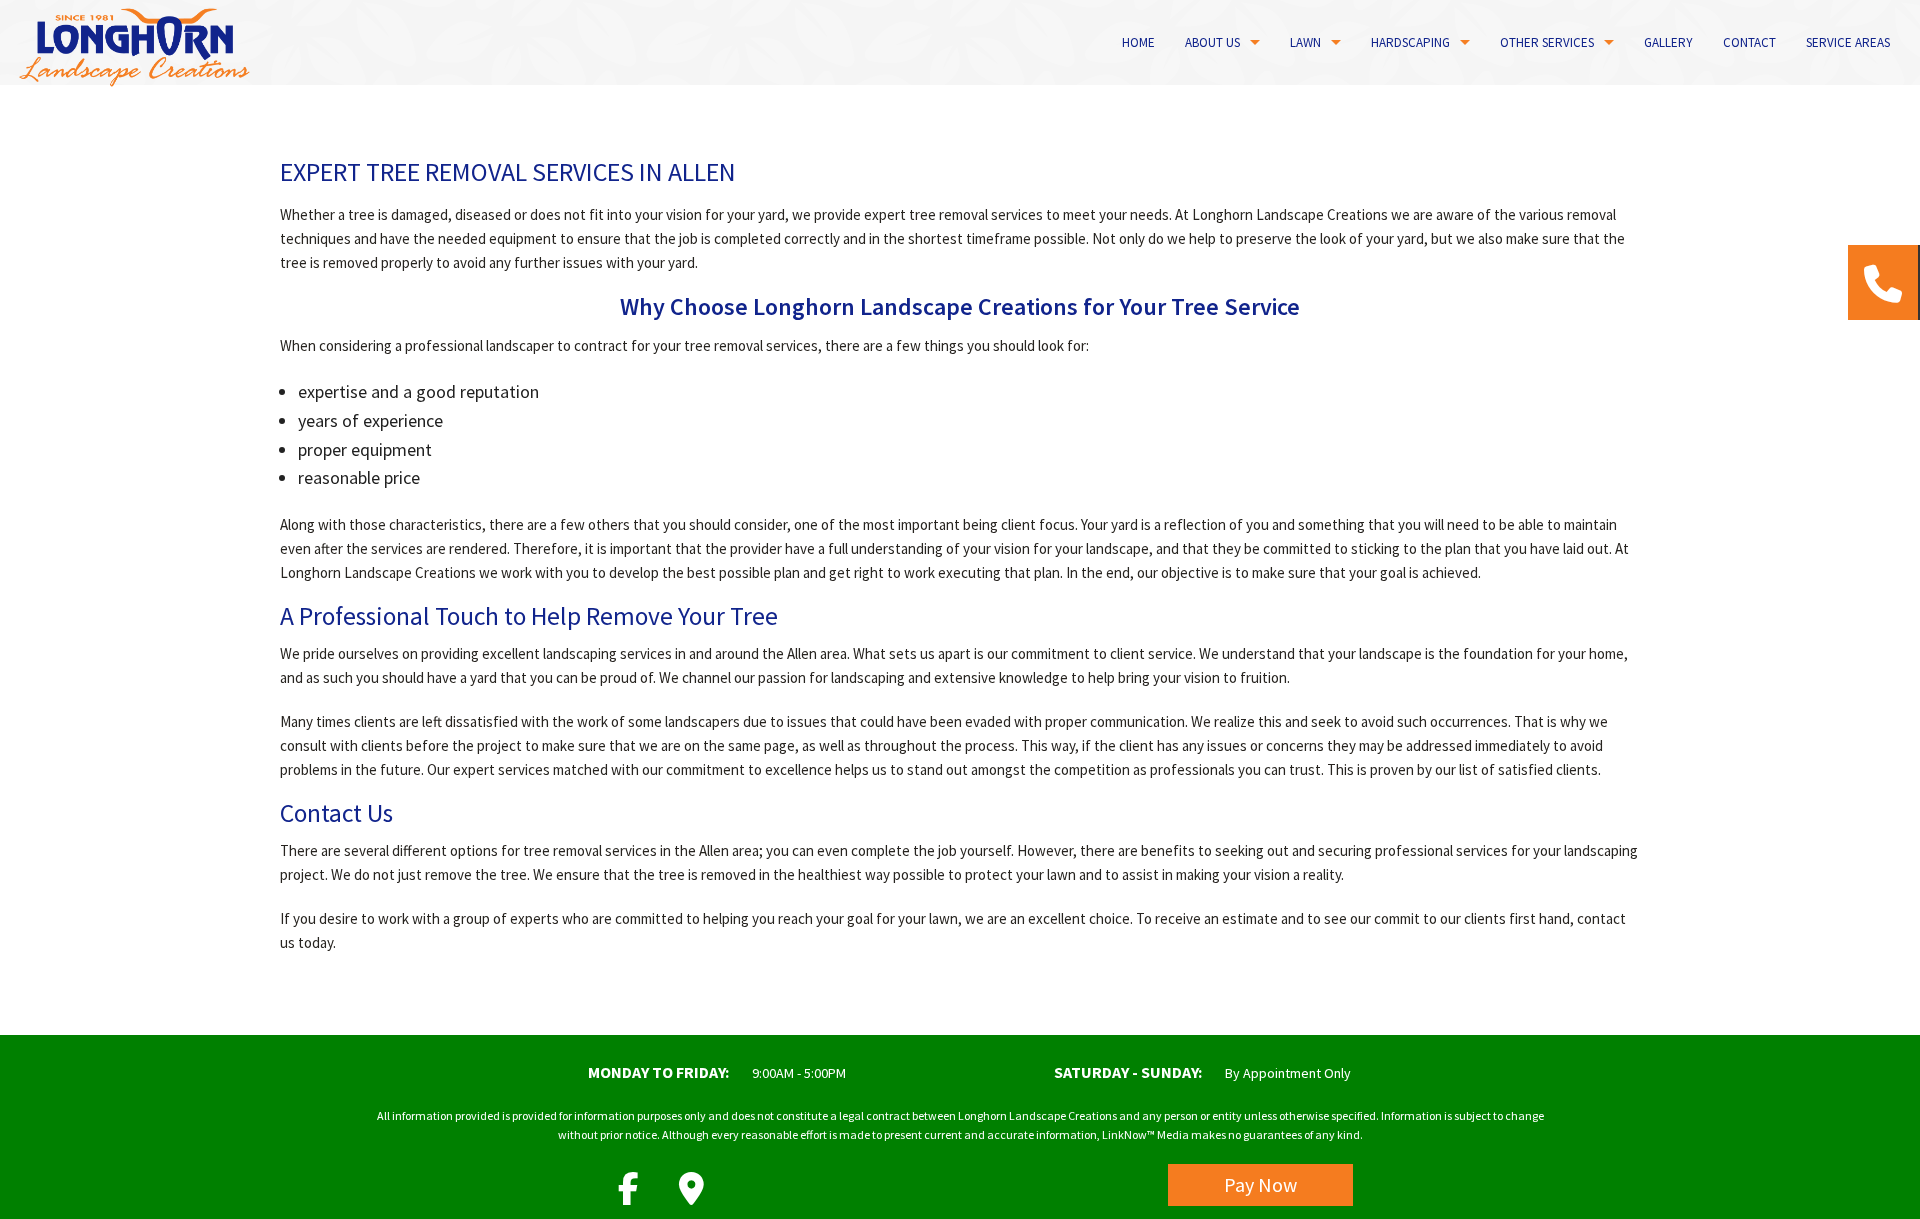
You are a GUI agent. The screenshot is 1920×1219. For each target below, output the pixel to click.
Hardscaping (1410, 42)
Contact (1749, 42)
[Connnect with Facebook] (629, 1195)
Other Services (1547, 42)
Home (1138, 42)
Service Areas (1848, 42)
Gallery (1668, 42)
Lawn (1305, 42)
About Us (1212, 42)
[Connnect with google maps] (692, 1195)
